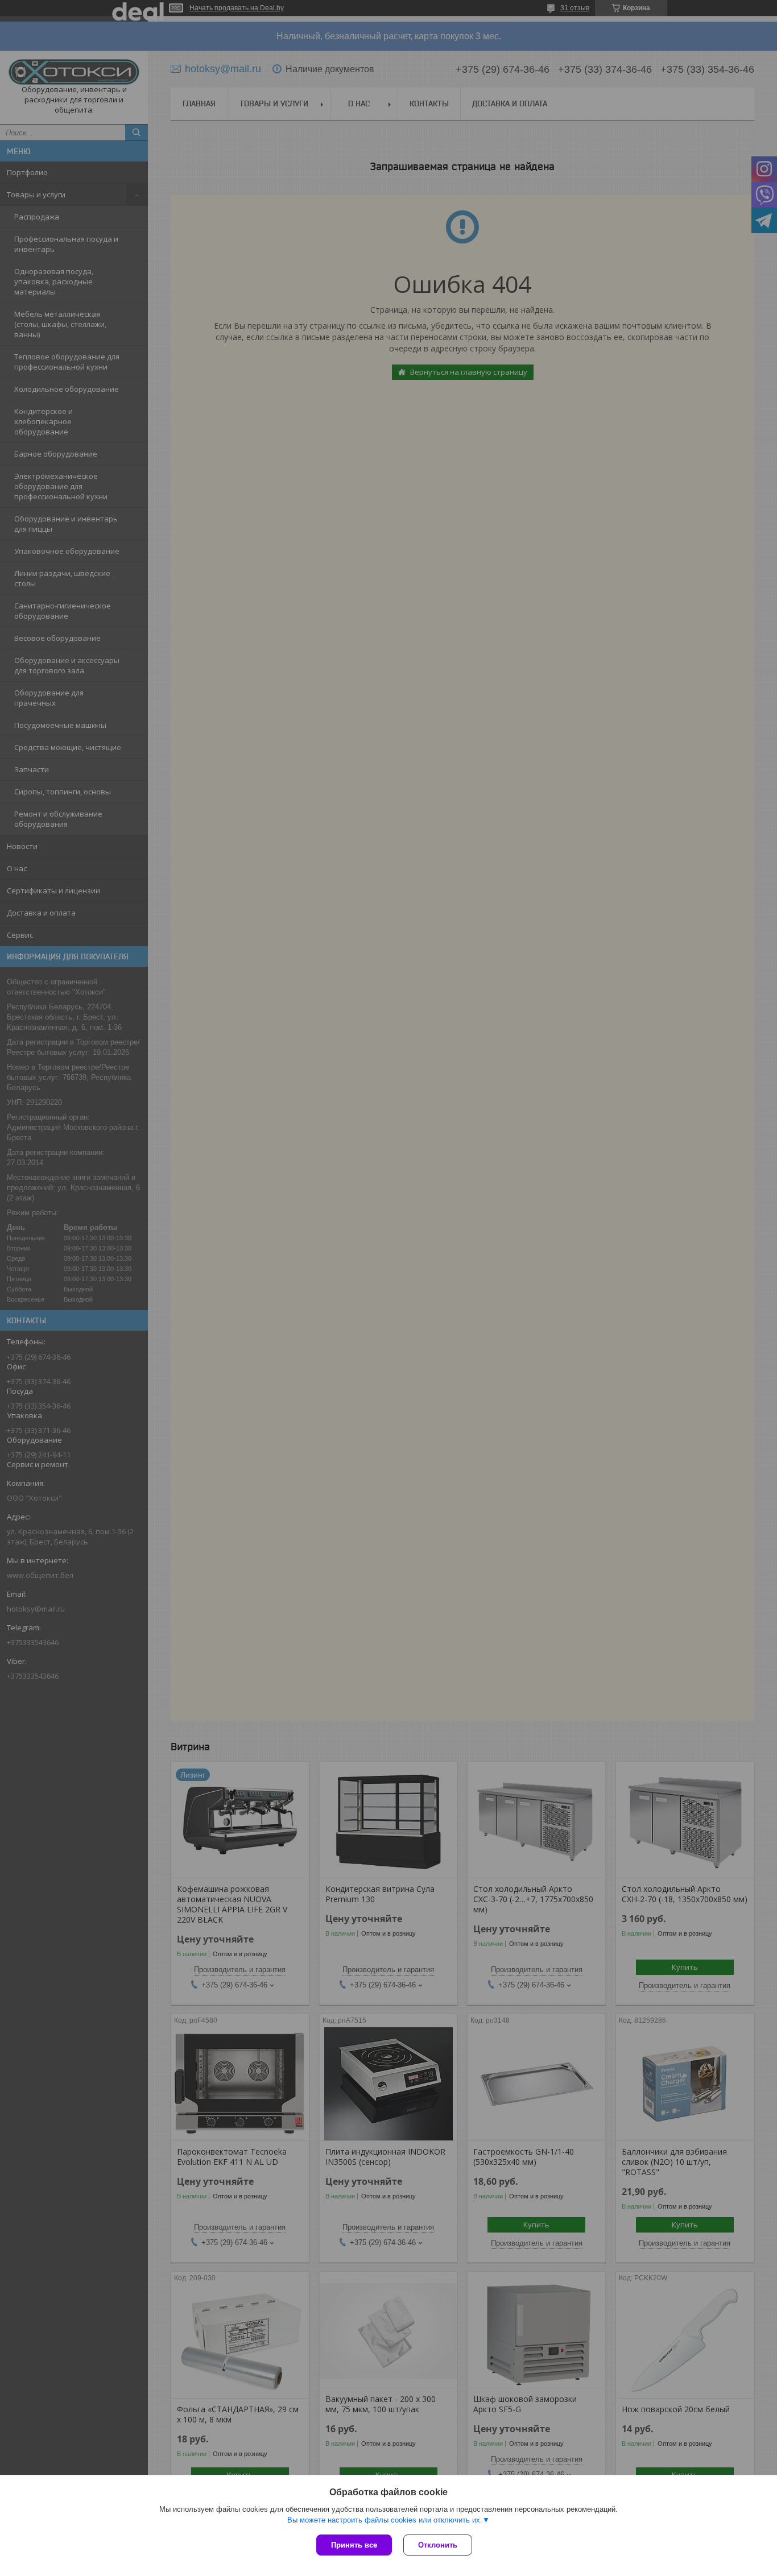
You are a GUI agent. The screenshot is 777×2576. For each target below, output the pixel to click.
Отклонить (438, 2545)
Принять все (354, 2545)
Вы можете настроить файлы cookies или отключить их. (385, 2520)
